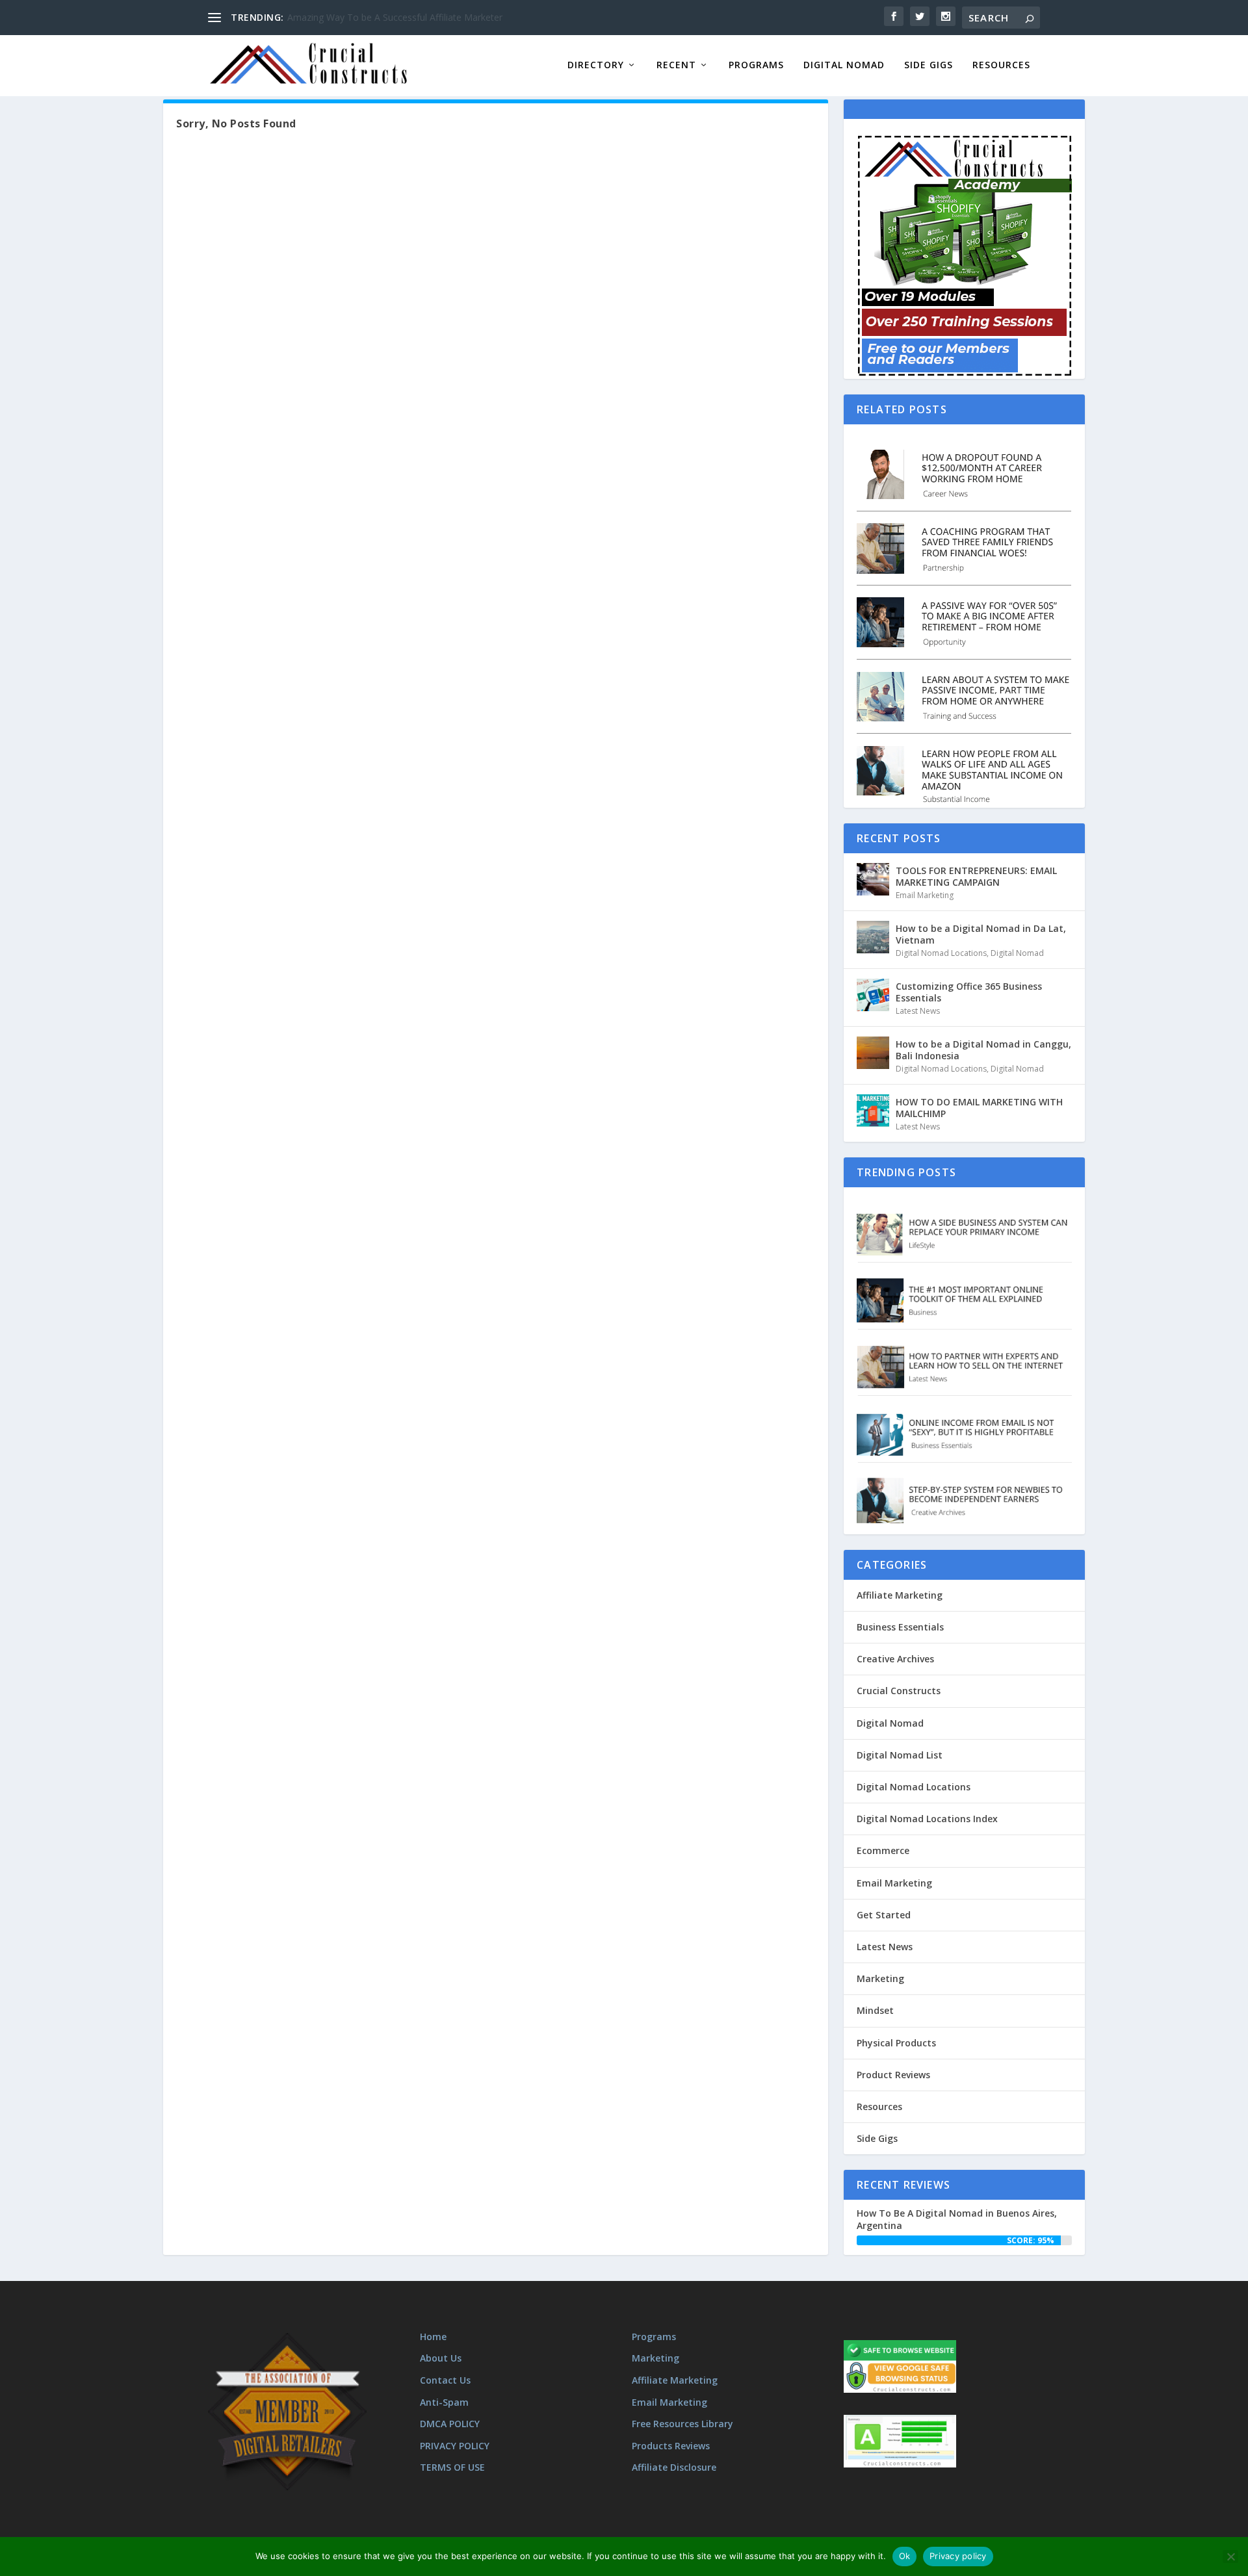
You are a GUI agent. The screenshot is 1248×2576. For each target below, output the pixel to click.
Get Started (884, 1915)
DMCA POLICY (450, 2424)
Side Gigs (929, 65)
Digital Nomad (844, 65)
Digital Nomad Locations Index (927, 1819)
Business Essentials (900, 1627)
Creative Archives (895, 1659)
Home (433, 2337)
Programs (756, 65)
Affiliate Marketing (900, 1595)
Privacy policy (958, 2556)
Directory (596, 65)
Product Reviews (893, 2075)
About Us (441, 2358)
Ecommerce (883, 1850)
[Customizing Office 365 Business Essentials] (873, 995)
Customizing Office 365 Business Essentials (969, 992)
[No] (1230, 2557)
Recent (676, 65)
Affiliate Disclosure (674, 2467)
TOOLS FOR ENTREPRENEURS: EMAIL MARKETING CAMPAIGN (976, 876)
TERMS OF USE (452, 2467)
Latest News (918, 1011)
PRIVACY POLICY (455, 2446)
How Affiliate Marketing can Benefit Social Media (390, 17)
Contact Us (445, 2380)
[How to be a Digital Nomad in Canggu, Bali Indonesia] (873, 1053)
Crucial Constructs (899, 1691)
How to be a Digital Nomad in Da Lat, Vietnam (981, 934)
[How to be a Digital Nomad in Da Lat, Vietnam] (873, 937)
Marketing (880, 1978)
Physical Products (896, 2043)
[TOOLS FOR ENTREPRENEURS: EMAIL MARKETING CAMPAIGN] (873, 879)
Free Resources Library (682, 2424)
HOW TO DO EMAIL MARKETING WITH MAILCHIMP (979, 1108)
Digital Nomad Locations (941, 953)
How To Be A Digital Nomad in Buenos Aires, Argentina (957, 2219)
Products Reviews (671, 2446)
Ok (905, 2556)
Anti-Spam (444, 2402)
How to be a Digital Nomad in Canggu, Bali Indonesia (983, 1050)
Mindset (875, 2010)
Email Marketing (925, 895)
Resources (1001, 65)
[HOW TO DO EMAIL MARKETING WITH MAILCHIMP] (873, 1111)
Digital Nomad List (900, 1755)
